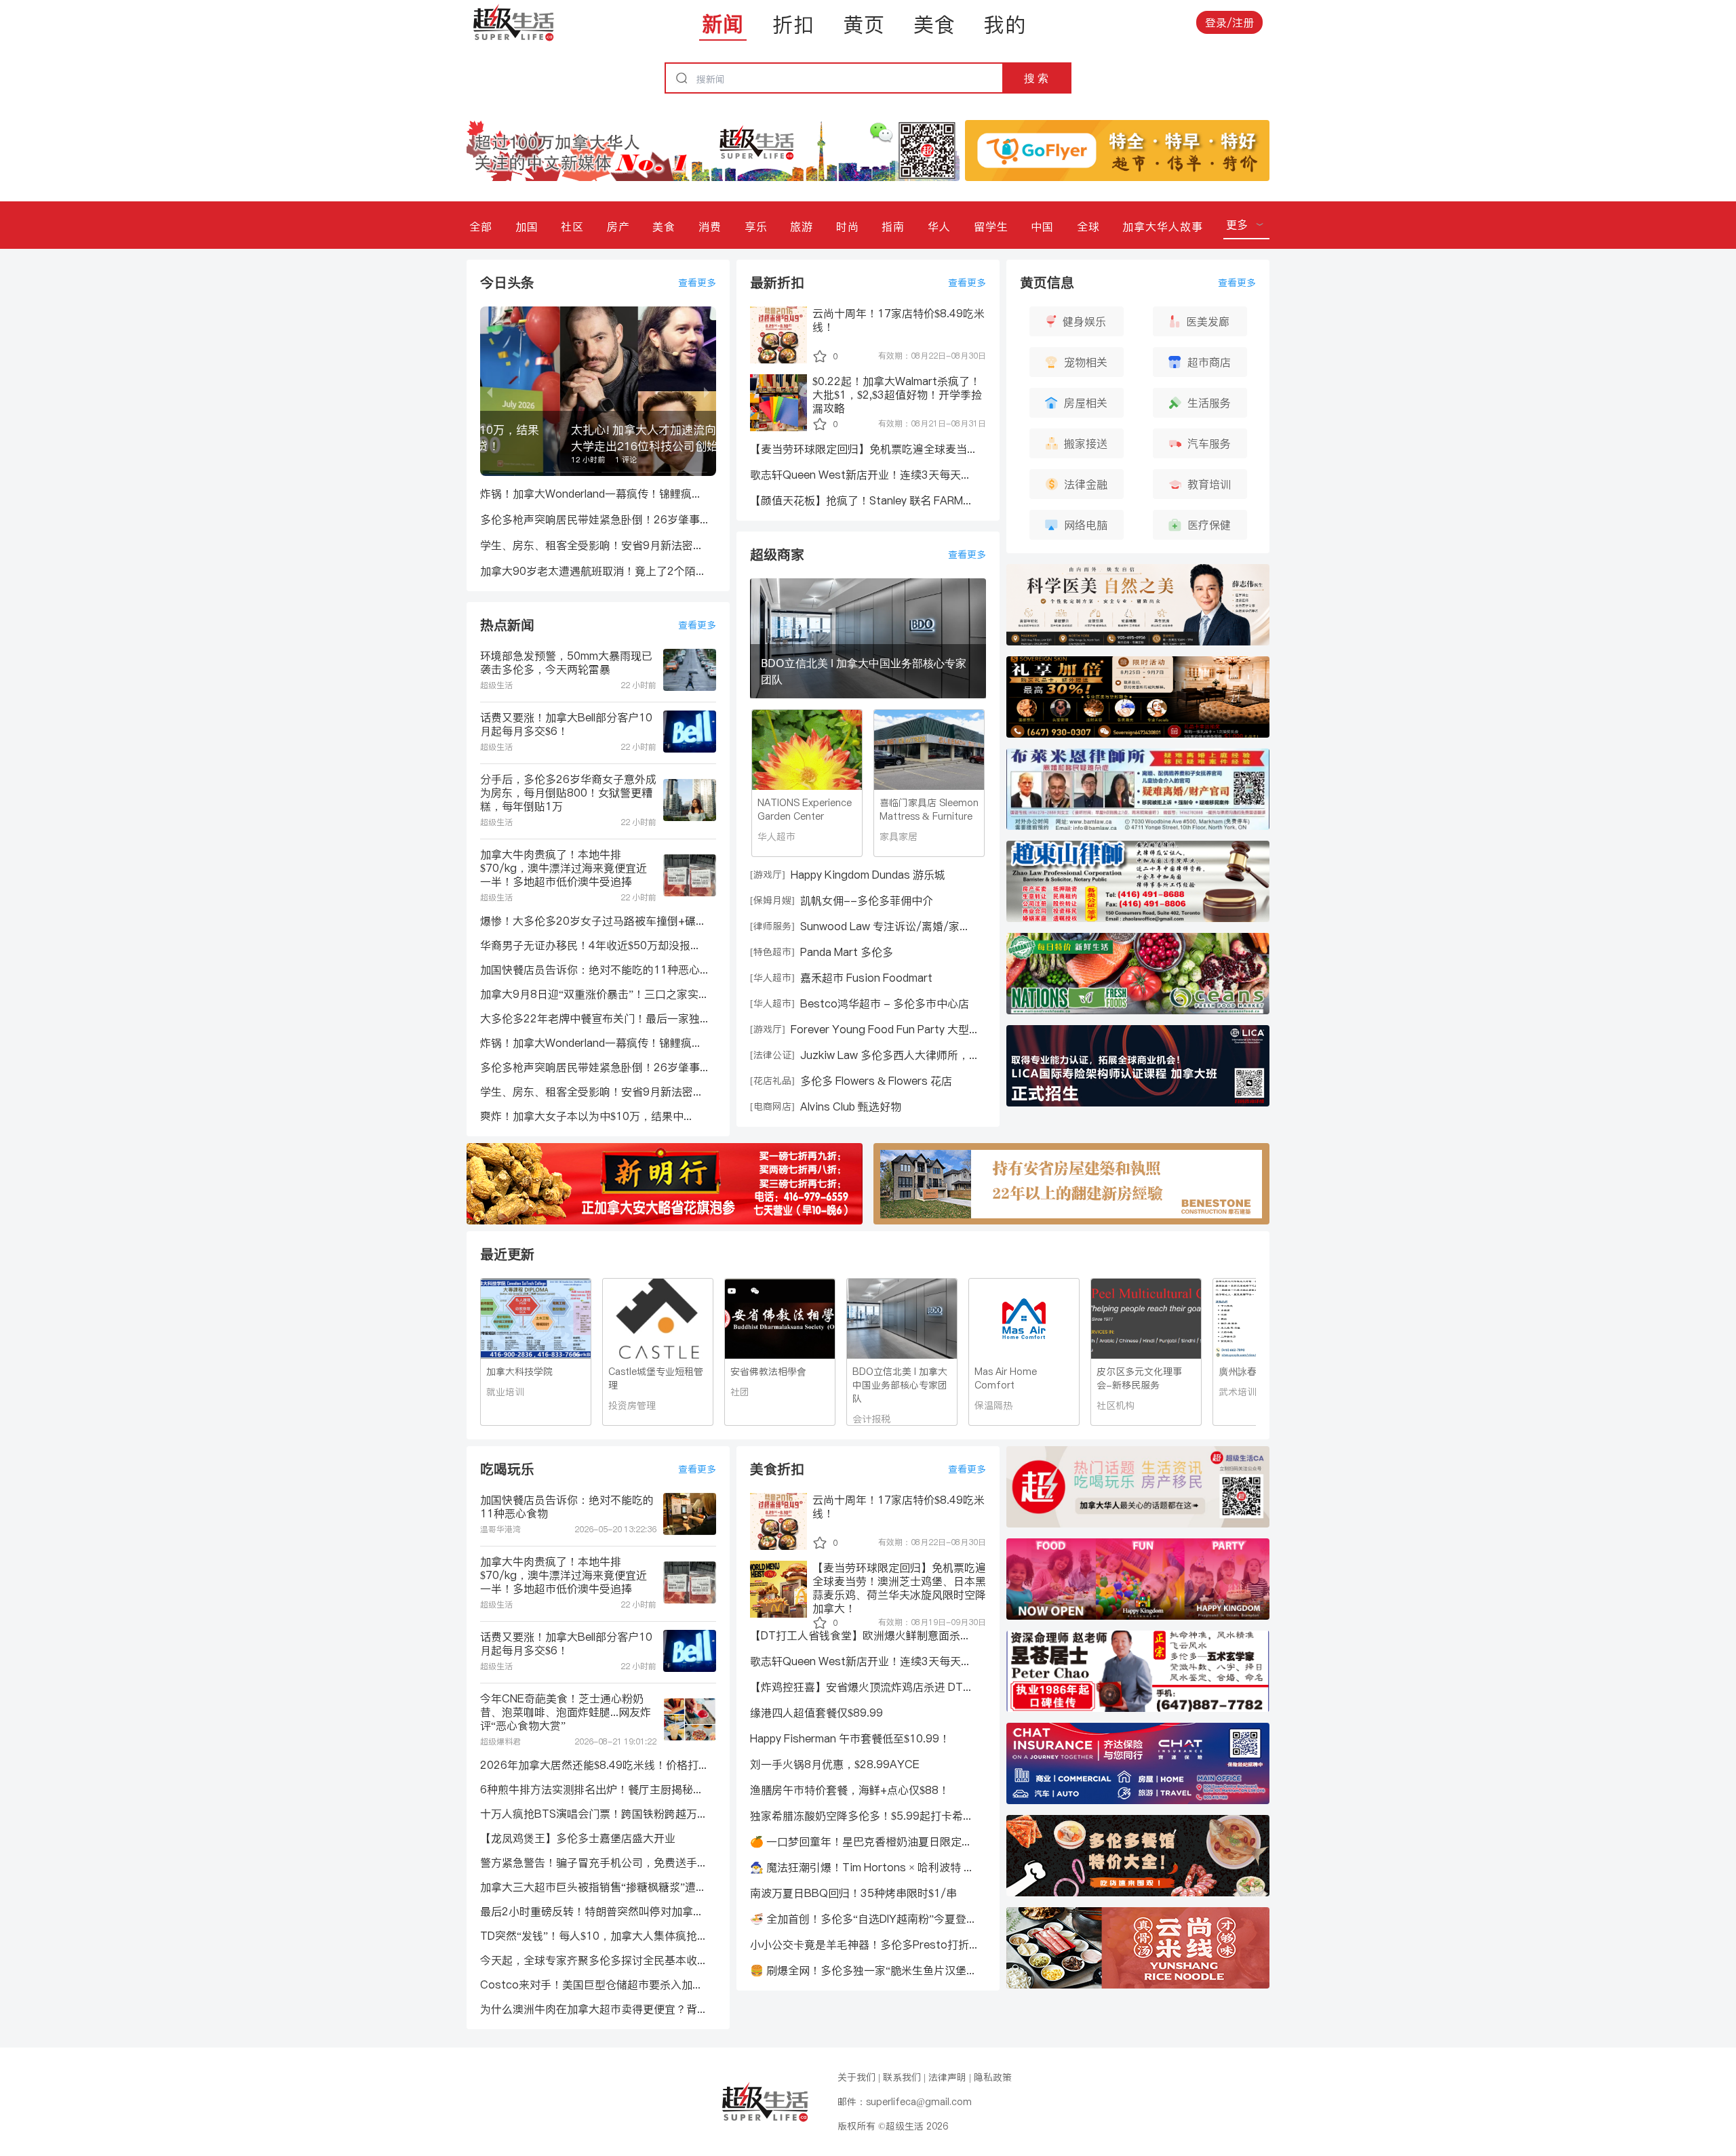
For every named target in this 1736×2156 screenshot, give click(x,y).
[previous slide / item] (490, 391)
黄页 (864, 24)
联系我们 (902, 2077)
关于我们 (856, 2077)
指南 (893, 226)
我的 (1005, 24)
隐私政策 (993, 2077)
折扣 (793, 24)
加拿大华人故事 (1163, 226)
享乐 (756, 226)
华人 (939, 226)
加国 (527, 226)
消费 (710, 226)
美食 (934, 24)
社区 (572, 226)
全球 (1088, 226)
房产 (618, 226)
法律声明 (947, 2077)
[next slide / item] (707, 391)
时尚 (848, 226)
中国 (1042, 226)
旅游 (802, 226)
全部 (481, 226)
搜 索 (1036, 78)
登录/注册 (1229, 22)
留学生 (991, 226)
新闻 (723, 24)
